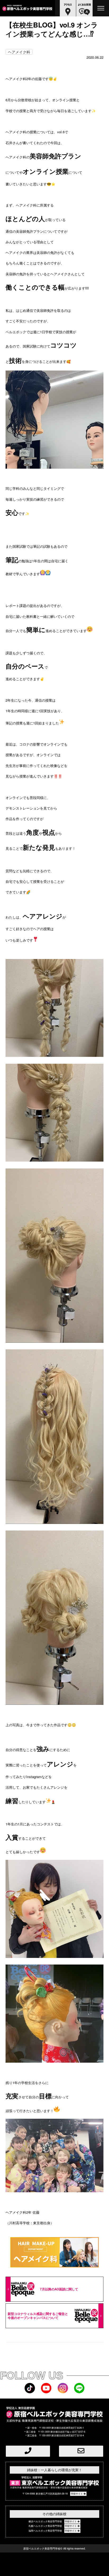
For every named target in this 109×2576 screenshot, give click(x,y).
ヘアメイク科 (19, 52)
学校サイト (77, 2494)
